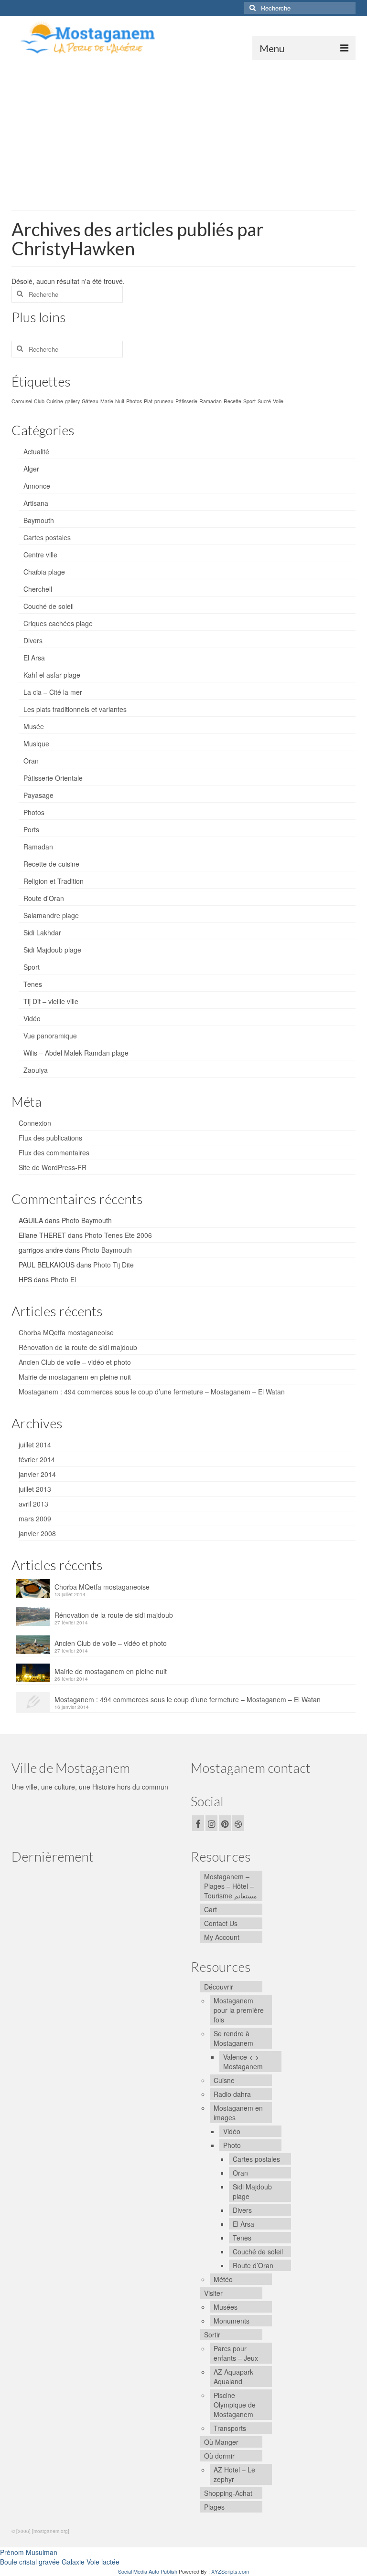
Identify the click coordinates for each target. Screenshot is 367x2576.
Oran (31, 761)
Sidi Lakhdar (42, 932)
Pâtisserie (186, 401)
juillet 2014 (35, 1445)
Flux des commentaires (54, 1152)
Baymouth (39, 520)
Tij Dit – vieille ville (51, 1001)
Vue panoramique (50, 1036)
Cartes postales (47, 537)
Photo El (63, 1279)
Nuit (120, 401)
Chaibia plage (44, 572)
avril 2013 (33, 1504)
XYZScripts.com (230, 2571)
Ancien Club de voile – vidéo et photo (75, 1362)
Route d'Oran (44, 898)
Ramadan (210, 401)
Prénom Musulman (29, 2552)
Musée (34, 726)
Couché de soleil (49, 606)
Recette (232, 401)
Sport (249, 401)
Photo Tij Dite (113, 1265)
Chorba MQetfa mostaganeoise (66, 1332)
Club (39, 401)
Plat (148, 401)
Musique (36, 743)
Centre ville (40, 555)
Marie (107, 401)
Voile (278, 401)
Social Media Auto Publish (148, 2571)
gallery (72, 401)
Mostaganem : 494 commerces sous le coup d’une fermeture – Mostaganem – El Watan (152, 1392)
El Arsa (34, 658)
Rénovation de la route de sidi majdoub (78, 1347)
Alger (31, 469)
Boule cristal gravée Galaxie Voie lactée (60, 2562)
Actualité (36, 451)
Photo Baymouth (87, 1220)
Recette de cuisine (51, 864)
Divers (33, 640)
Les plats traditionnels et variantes (75, 709)
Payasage (38, 795)
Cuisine (55, 401)
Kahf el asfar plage (52, 675)
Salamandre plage (51, 915)
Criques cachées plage (58, 623)
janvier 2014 (37, 1474)
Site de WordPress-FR (53, 1167)
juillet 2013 (35, 1489)
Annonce (37, 486)
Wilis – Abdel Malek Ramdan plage (76, 1053)
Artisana (36, 503)
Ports (31, 829)
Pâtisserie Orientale (53, 778)
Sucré (264, 401)
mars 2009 (35, 1518)
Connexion (35, 1123)
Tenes (33, 984)
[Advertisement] (183, 132)
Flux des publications (50, 1138)
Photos (134, 401)
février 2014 (37, 1459)
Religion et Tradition (54, 881)
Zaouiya (36, 1070)
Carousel (22, 401)
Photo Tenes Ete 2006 (118, 1235)
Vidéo (32, 1018)
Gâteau (90, 401)
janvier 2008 (37, 1533)
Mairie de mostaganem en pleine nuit (75, 1377)
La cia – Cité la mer (53, 692)
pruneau (164, 401)
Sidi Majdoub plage (52, 950)
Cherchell (38, 589)
